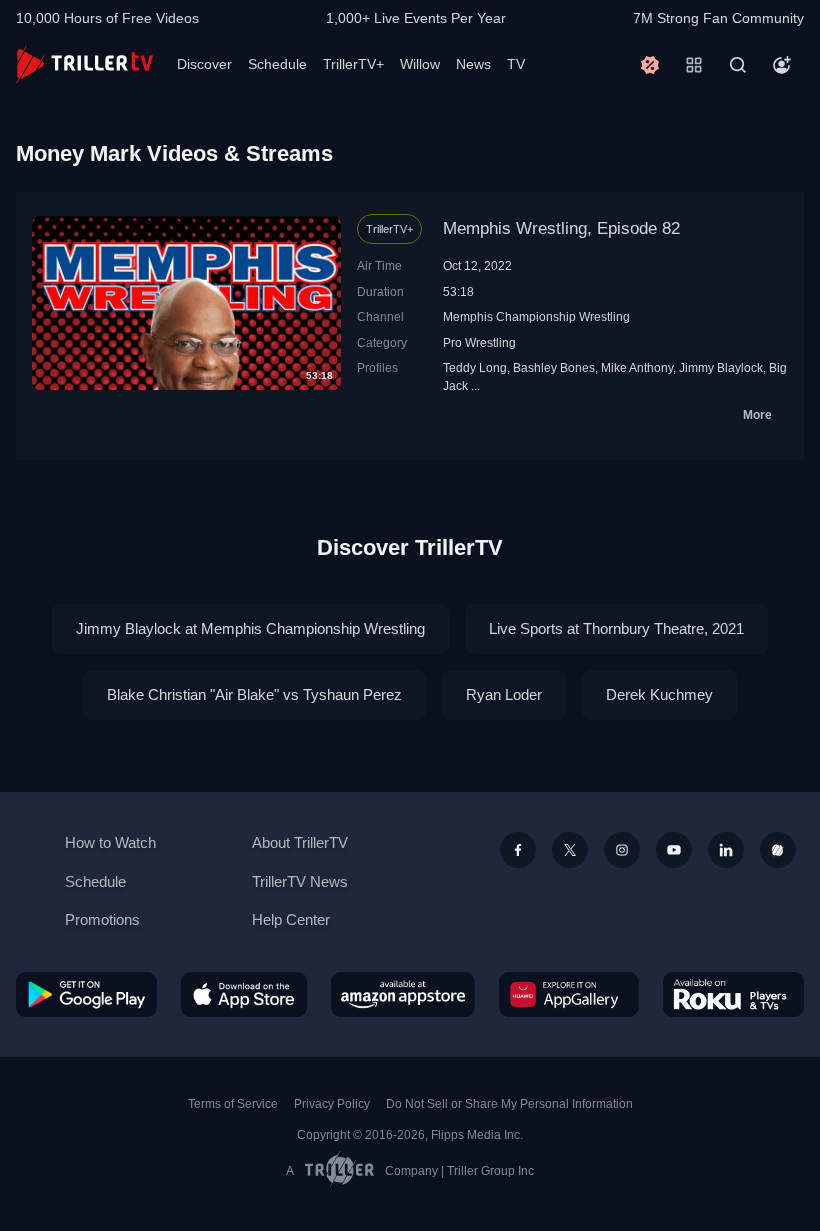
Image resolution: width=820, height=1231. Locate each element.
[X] (570, 850)
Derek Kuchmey (659, 694)
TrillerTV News (300, 881)
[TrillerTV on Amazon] (403, 994)
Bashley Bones (554, 367)
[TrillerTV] (84, 64)
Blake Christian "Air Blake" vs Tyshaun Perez (254, 694)
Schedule (277, 64)
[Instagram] (622, 850)
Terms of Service (233, 1104)
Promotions (102, 919)
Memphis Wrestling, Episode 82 (561, 228)
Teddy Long (475, 367)
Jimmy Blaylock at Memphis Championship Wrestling (250, 628)
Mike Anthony (637, 367)
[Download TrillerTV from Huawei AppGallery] (569, 994)
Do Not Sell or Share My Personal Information (509, 1104)
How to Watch (110, 842)
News (473, 64)
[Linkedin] (726, 850)
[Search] (738, 65)
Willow (420, 64)
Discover (204, 64)
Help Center (291, 919)
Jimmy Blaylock (721, 367)
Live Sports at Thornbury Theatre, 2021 (616, 628)
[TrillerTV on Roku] (733, 994)
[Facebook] (518, 850)
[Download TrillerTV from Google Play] (86, 994)
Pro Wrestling (479, 342)
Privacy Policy (332, 1104)
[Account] (782, 65)
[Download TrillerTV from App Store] (244, 994)
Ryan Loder (504, 694)
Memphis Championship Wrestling (536, 316)
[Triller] (778, 850)
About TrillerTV (300, 842)
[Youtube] (674, 850)
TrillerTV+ (353, 64)
